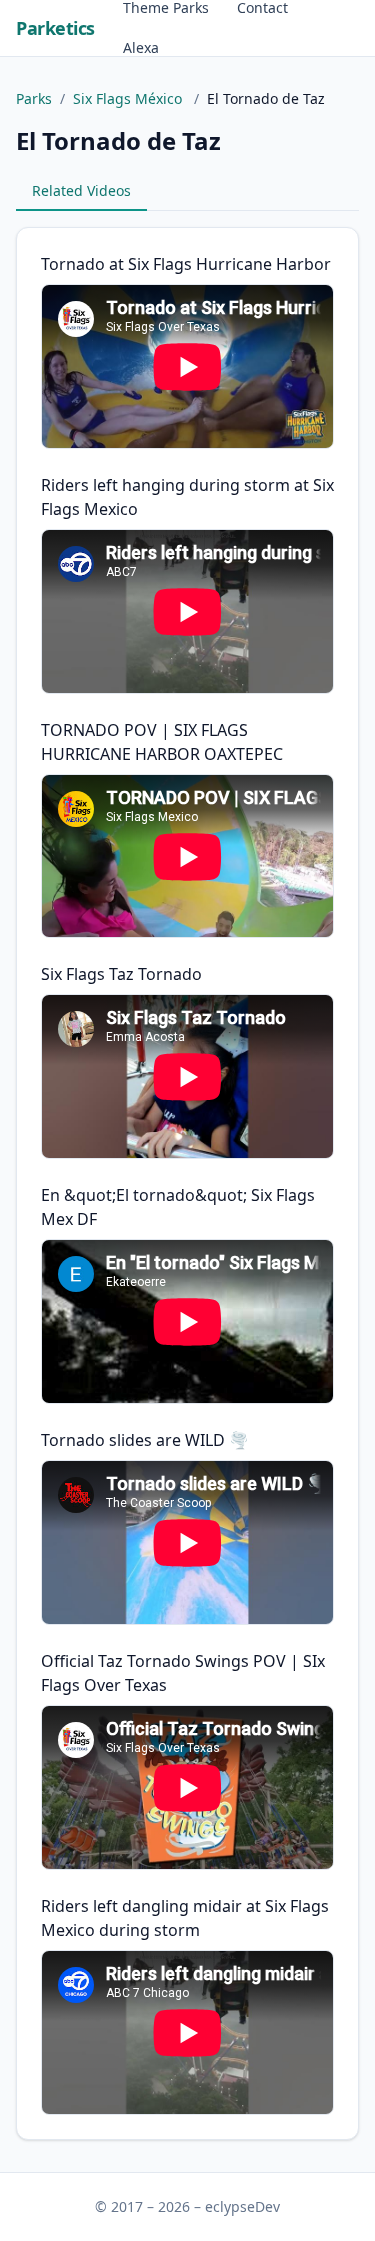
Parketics (55, 28)
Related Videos (81, 190)
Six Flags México (129, 98)
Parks (34, 98)
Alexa (141, 47)
